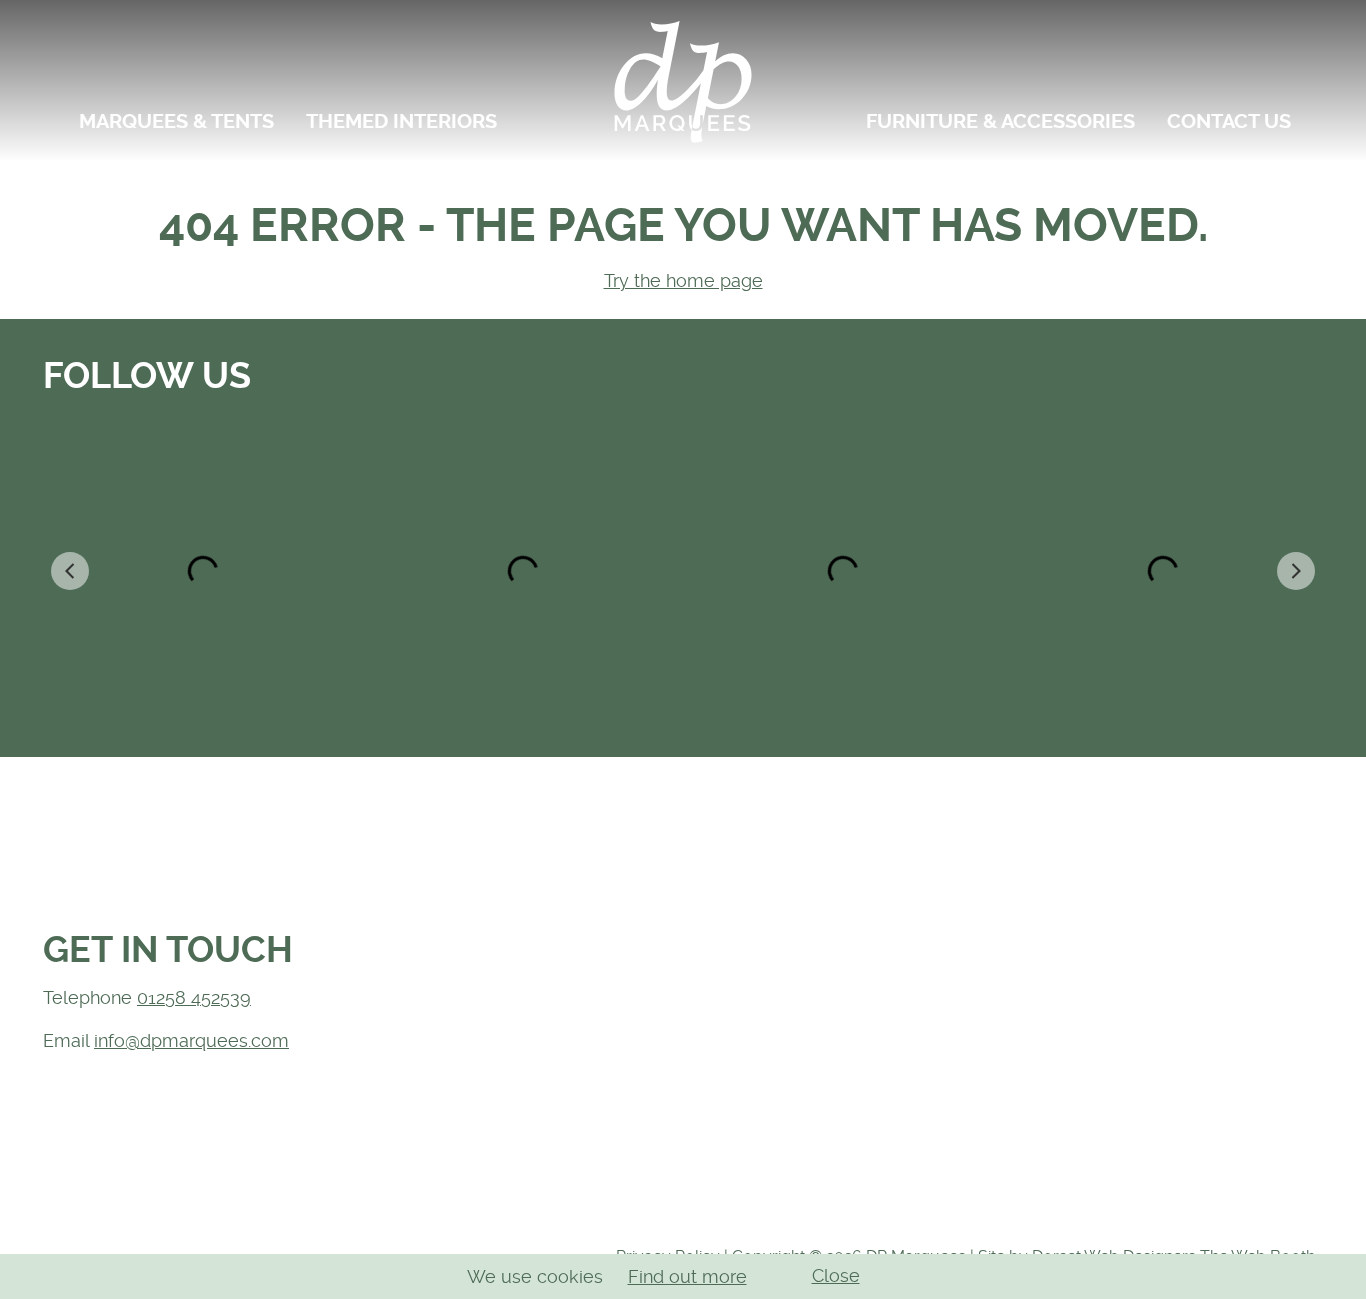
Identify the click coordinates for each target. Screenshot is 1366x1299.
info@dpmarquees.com (191, 1040)
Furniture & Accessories (1000, 121)
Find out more (687, 1276)
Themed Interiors (401, 121)
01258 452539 (194, 997)
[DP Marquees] (683, 81)
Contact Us (1229, 121)
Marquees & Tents (176, 121)
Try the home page (683, 280)
